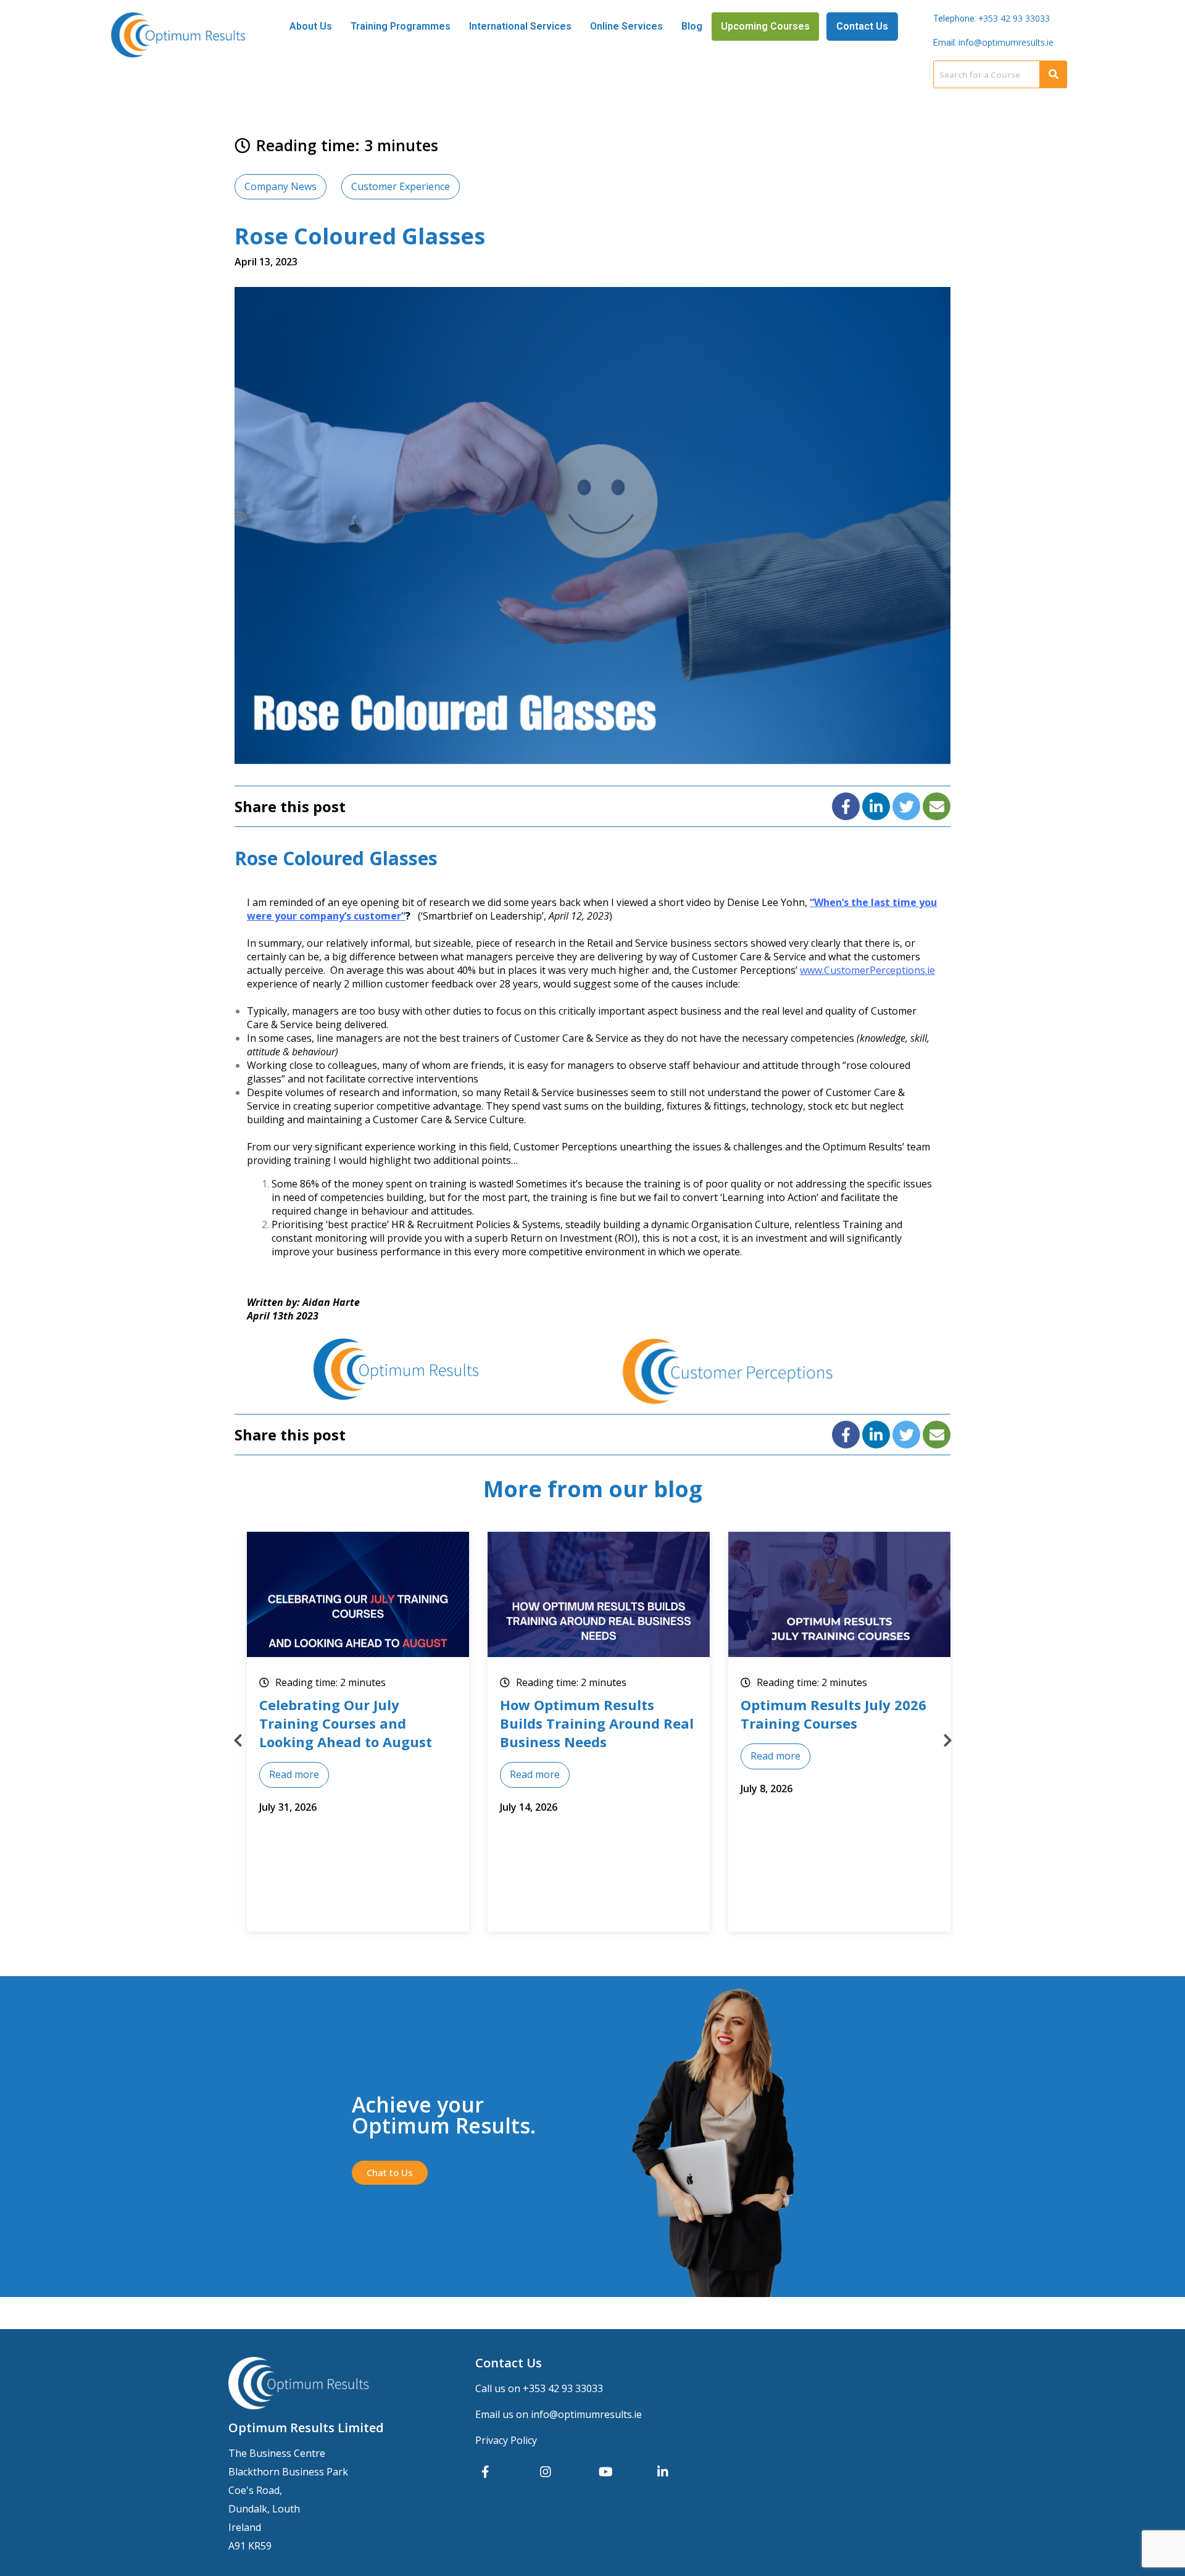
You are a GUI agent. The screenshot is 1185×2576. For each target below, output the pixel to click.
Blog (692, 26)
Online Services (626, 26)
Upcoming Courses (765, 26)
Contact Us (862, 26)
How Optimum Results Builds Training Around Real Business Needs (356, 1723)
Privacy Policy (506, 2440)
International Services (520, 26)
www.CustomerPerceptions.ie (867, 970)
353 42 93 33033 (1017, 18)
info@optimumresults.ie (1006, 42)
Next (947, 1740)
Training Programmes (401, 26)
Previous (238, 1740)
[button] (390, 2173)
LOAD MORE (843, 1763)
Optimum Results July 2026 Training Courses (593, 1714)
